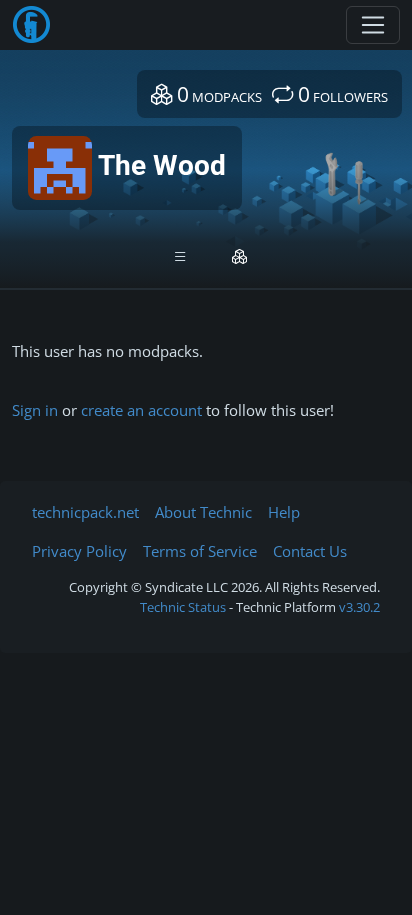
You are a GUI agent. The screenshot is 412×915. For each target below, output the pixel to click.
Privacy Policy (79, 551)
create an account (141, 410)
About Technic (203, 512)
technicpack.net (85, 512)
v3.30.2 (359, 607)
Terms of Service (200, 551)
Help (284, 512)
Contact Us (310, 551)
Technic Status (183, 607)
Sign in (35, 410)
